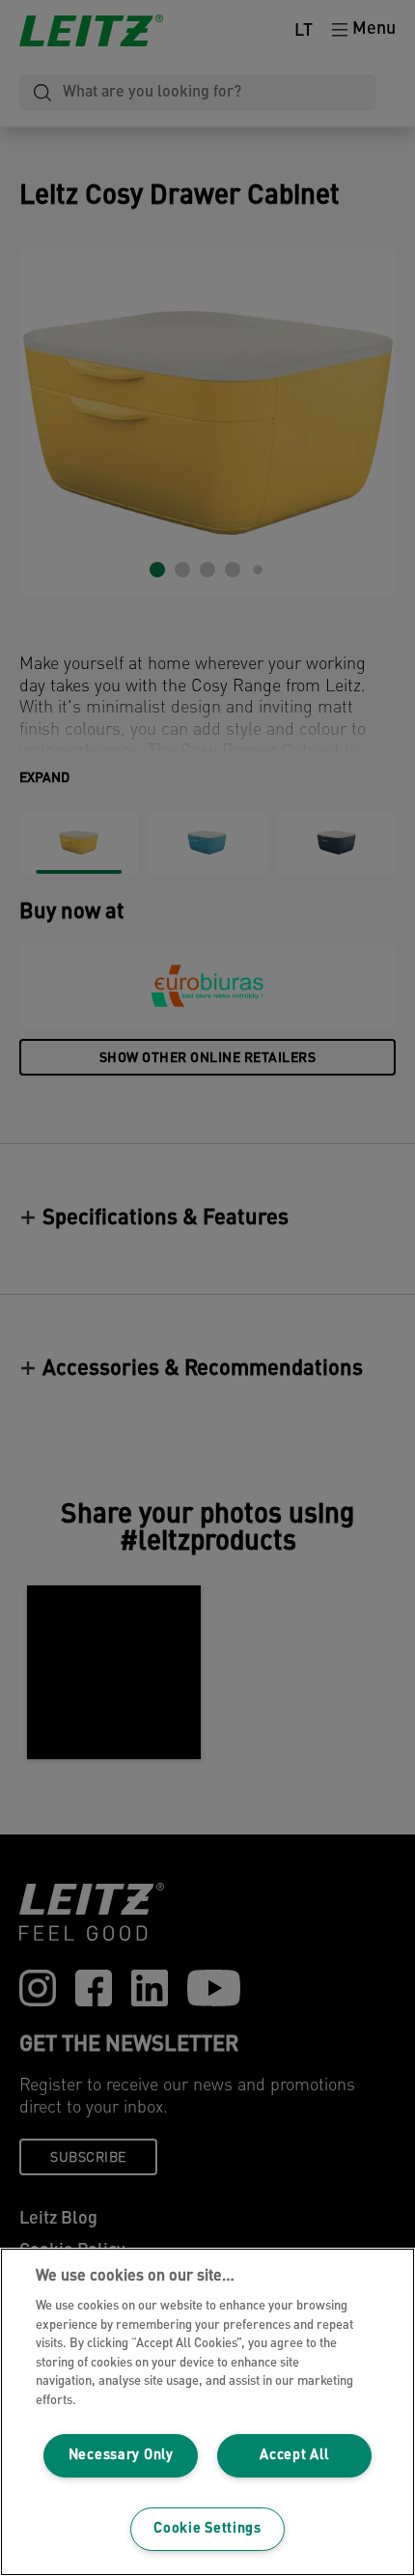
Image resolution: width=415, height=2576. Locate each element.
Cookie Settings (207, 2529)
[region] (207, 2412)
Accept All (294, 2456)
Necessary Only (121, 2456)
